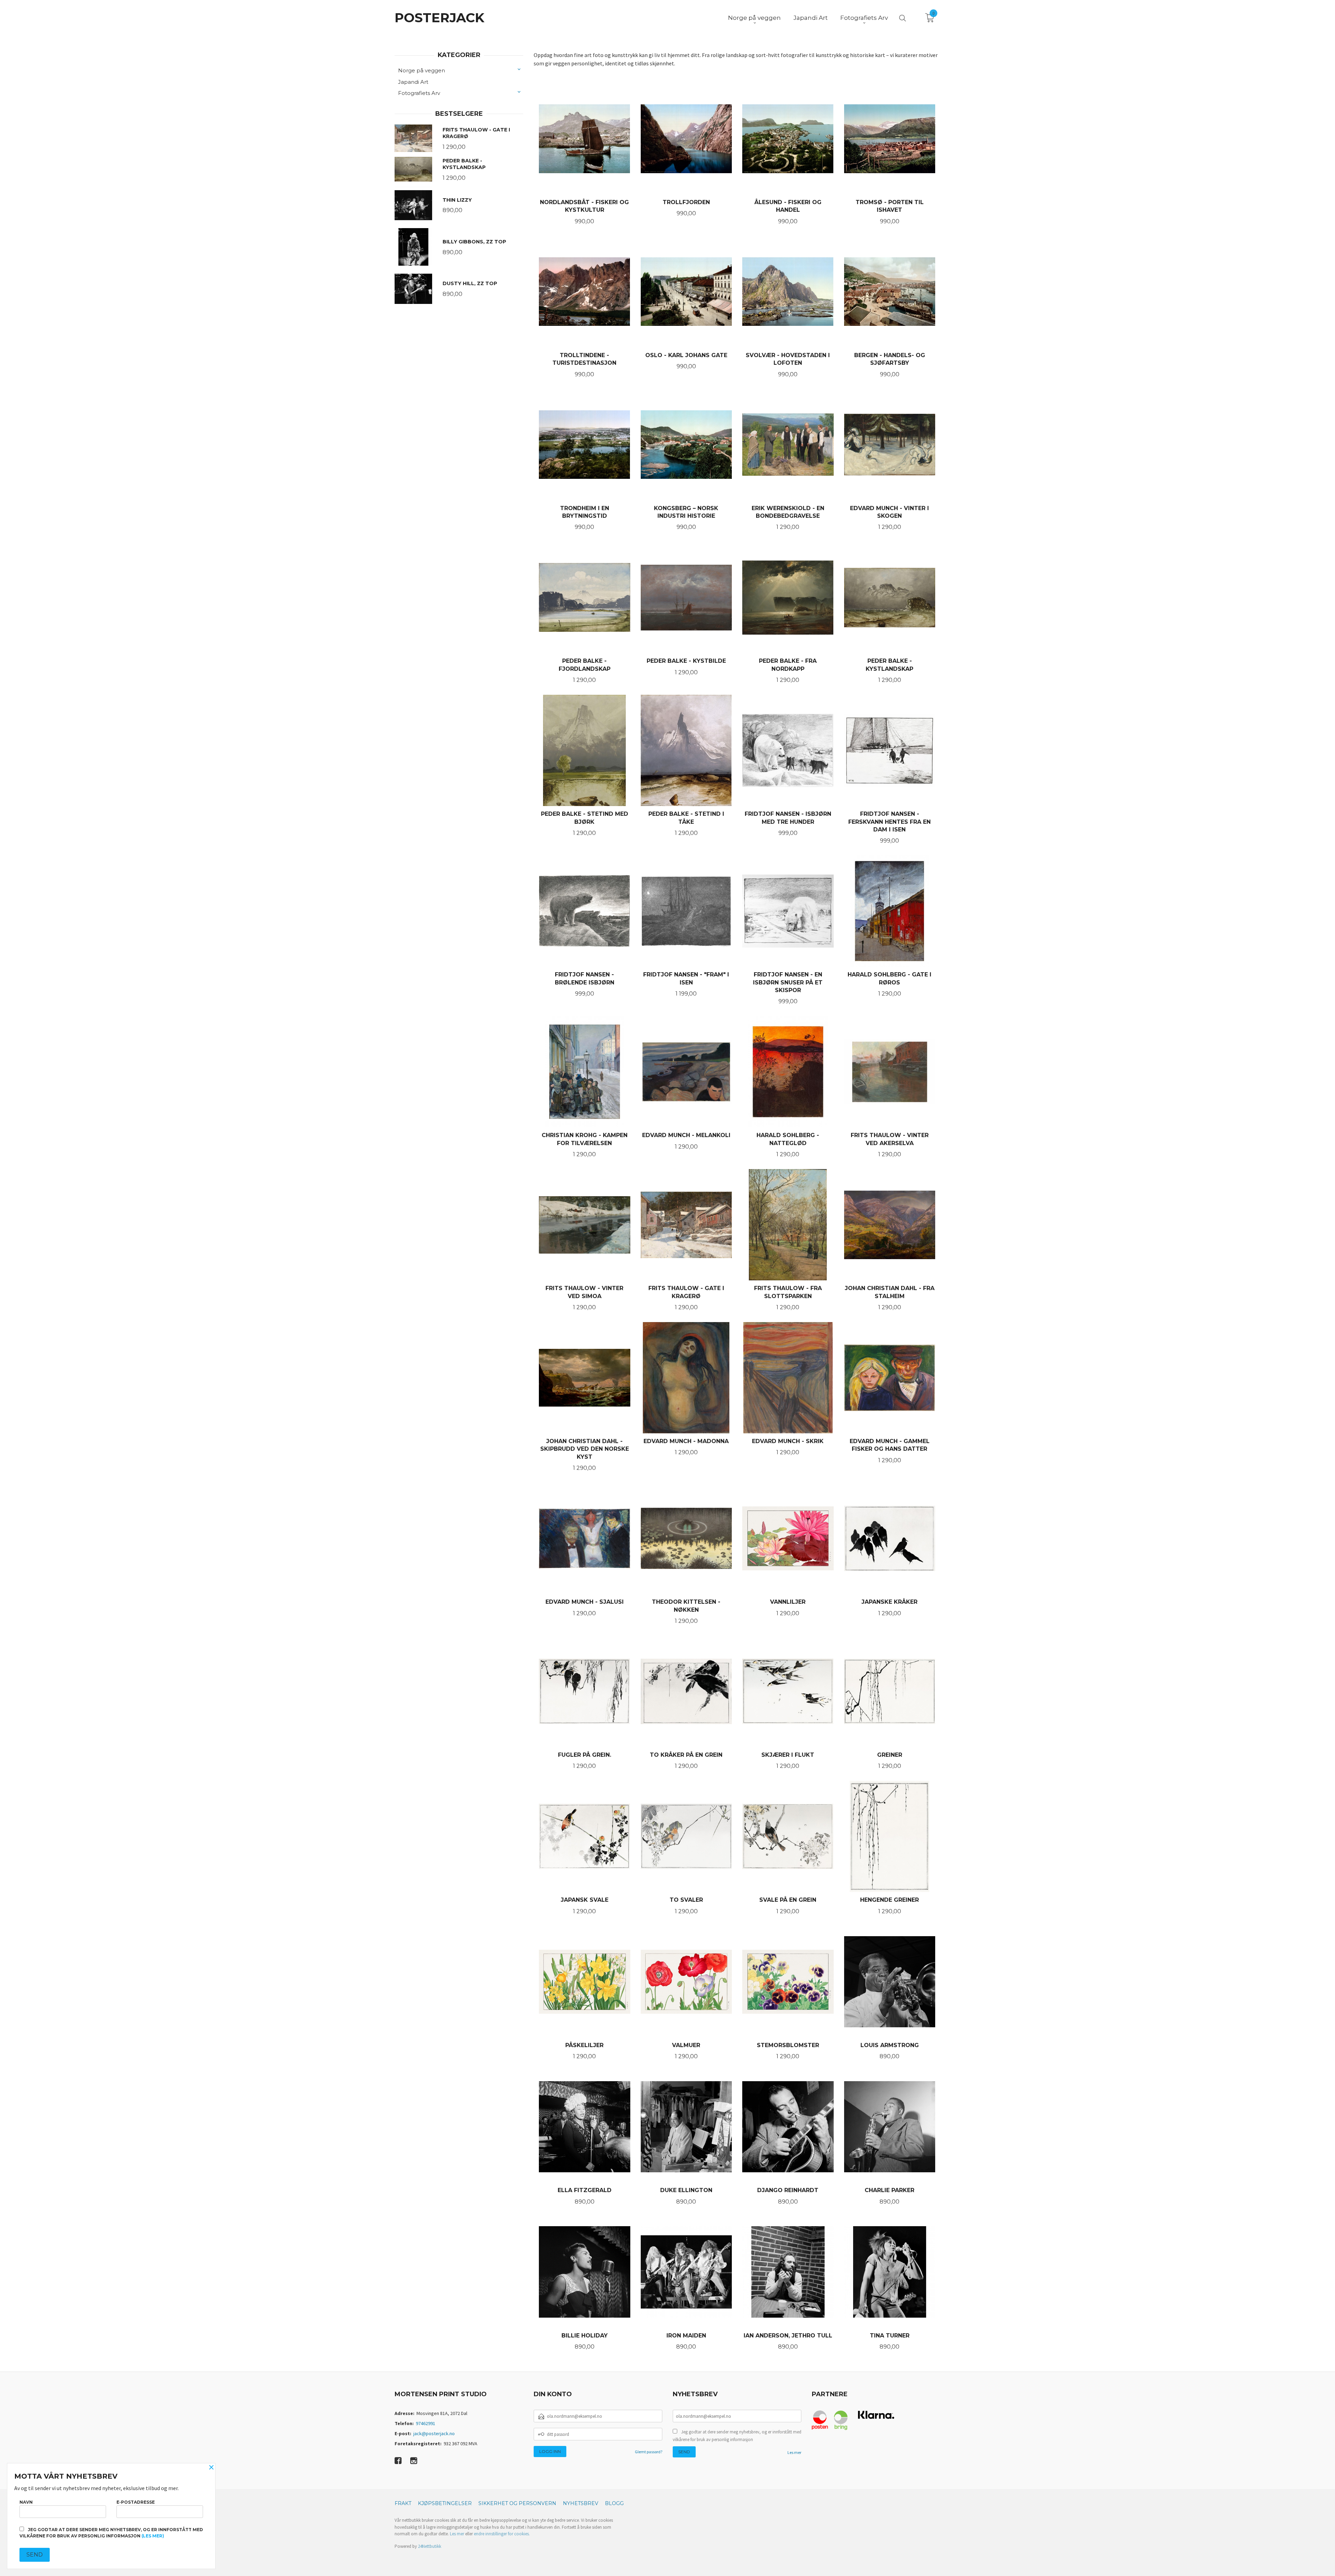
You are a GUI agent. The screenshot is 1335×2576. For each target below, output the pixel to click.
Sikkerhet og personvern (517, 2503)
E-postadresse (136, 2502)
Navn (26, 2502)
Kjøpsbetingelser (445, 2503)
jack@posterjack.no (434, 2433)
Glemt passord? (649, 2452)
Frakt (403, 2503)
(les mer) (153, 2536)
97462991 (426, 2423)
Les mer (794, 2452)
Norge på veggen (422, 70)
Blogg (614, 2503)
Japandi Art (413, 82)
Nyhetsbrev (581, 2503)
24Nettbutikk (430, 2546)
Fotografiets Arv (419, 93)
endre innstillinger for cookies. (502, 2534)
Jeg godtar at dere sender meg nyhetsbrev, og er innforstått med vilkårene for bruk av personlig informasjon (737, 2436)
